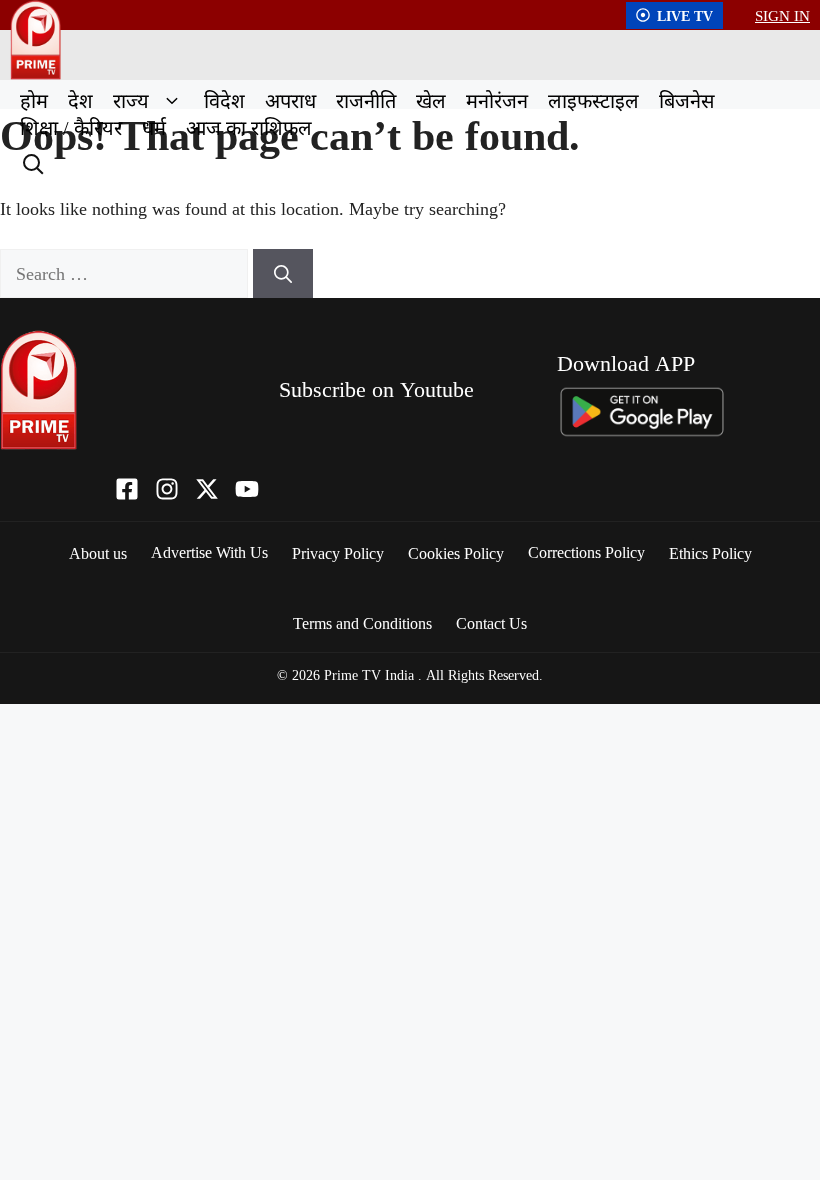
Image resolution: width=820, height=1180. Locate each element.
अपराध (290, 100)
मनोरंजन (497, 100)
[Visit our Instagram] (167, 489)
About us (98, 553)
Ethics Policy (710, 553)
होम (34, 100)
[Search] (31, 162)
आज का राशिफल (249, 127)
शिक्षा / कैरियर (71, 127)
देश (80, 100)
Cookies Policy (456, 553)
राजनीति (366, 100)
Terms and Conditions (362, 623)
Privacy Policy (338, 553)
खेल (431, 100)
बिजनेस (687, 100)
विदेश (224, 100)
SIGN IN (782, 15)
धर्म (154, 127)
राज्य (131, 100)
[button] (171, 100)
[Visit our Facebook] (127, 489)
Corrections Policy (586, 552)
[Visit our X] (207, 489)
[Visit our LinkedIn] (247, 489)
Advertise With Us (209, 552)
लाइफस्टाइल (593, 100)
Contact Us (491, 623)
